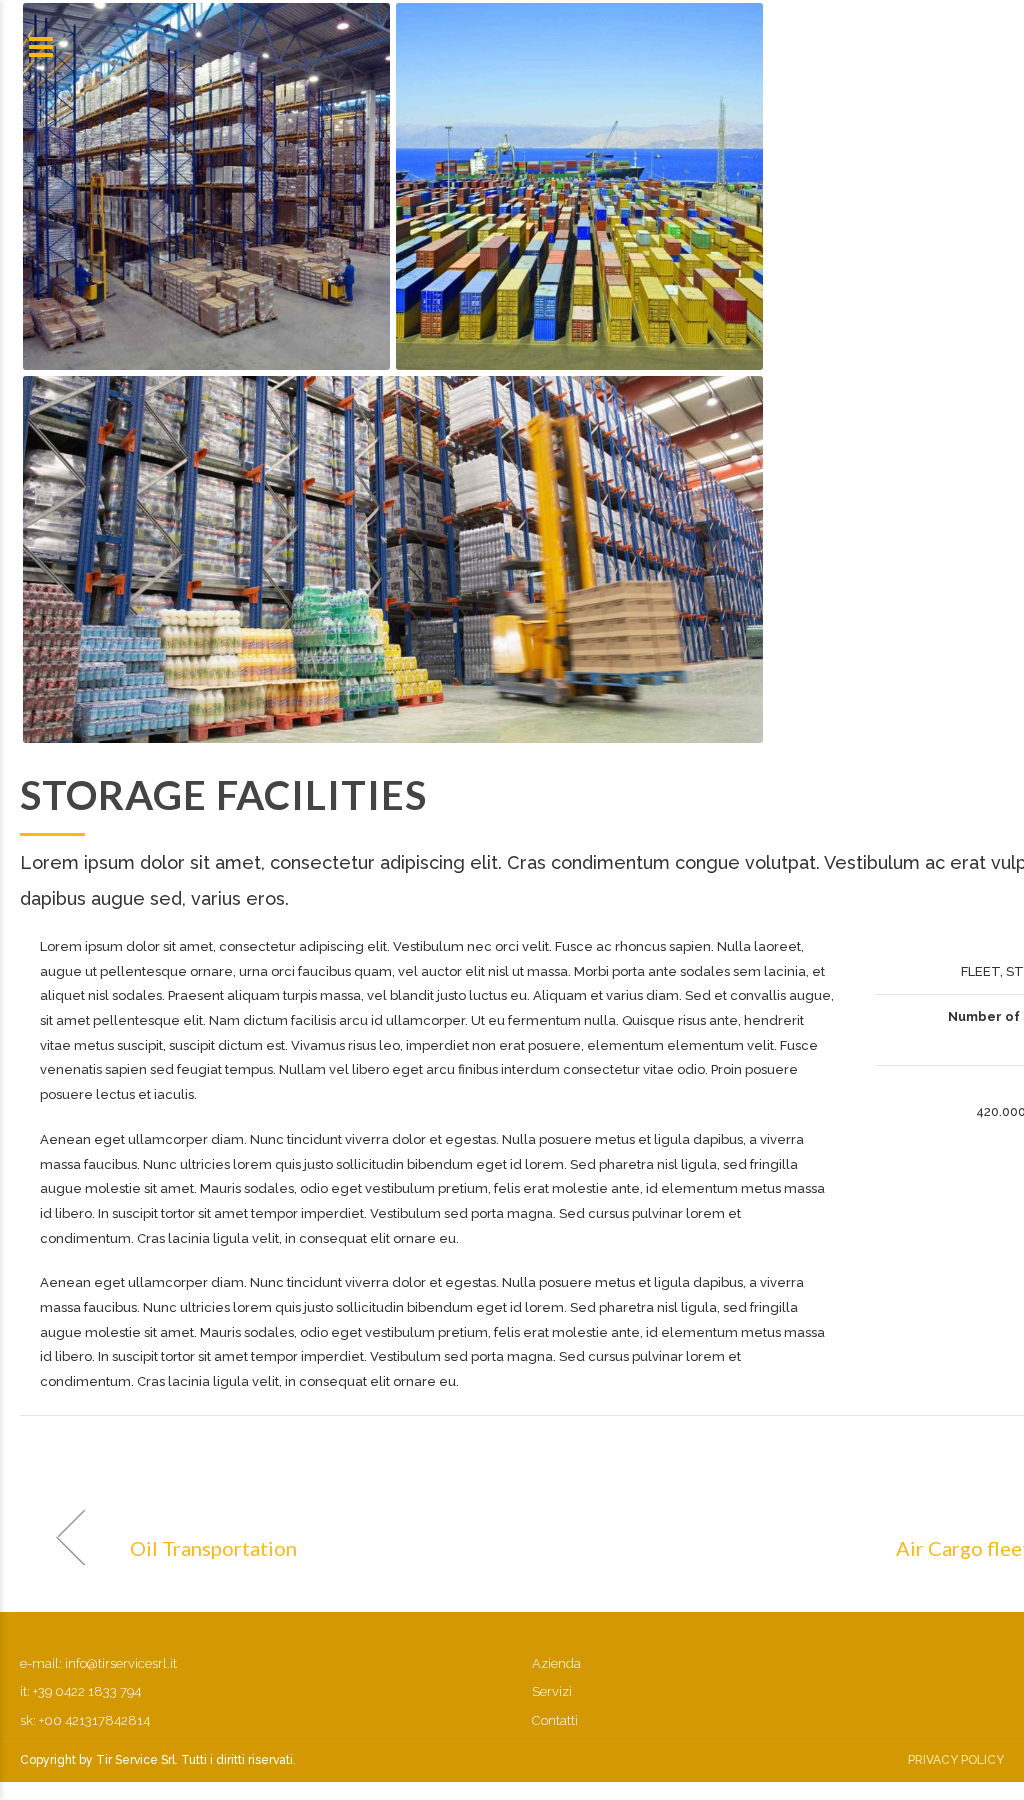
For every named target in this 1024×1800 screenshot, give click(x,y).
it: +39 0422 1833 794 (80, 1691)
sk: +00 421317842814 (85, 1720)
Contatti (555, 1720)
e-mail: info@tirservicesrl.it (98, 1663)
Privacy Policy (956, 1760)
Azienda (556, 1663)
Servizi (552, 1691)
